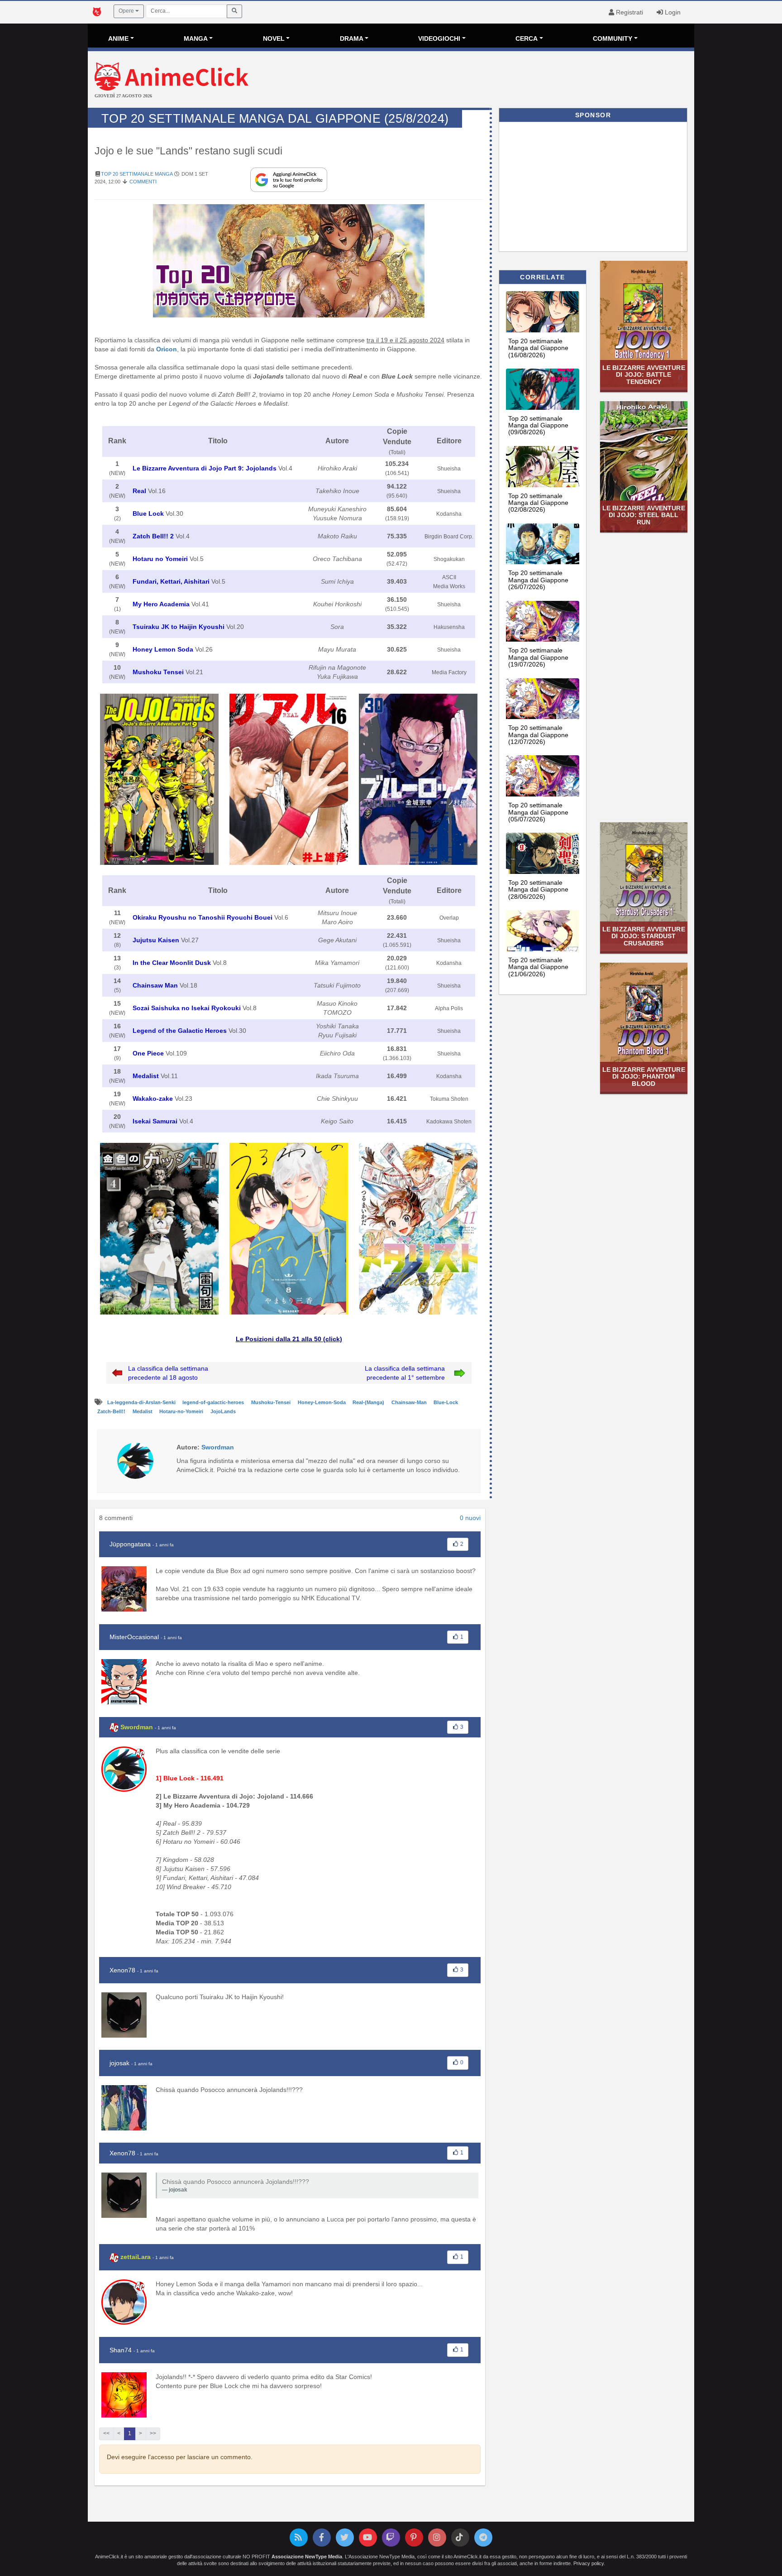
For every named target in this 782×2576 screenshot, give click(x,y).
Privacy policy (589, 2563)
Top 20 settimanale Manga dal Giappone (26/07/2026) (538, 580)
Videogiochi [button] (439, 38)
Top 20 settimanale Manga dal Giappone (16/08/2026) (538, 348)
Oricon (167, 349)
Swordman (137, 1727)
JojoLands (223, 1411)
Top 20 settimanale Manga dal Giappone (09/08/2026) (538, 425)
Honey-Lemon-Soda (322, 1402)
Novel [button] (274, 38)
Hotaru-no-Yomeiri (182, 1411)
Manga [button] (196, 38)
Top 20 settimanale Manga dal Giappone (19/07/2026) (538, 657)
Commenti (143, 182)
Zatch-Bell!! (112, 1411)
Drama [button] (352, 38)
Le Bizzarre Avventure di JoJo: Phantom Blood (644, 1077)
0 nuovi (470, 1518)
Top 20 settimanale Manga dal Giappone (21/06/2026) (538, 967)
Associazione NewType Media (307, 2557)
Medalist (143, 1411)
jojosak (119, 2063)
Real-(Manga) (369, 1402)
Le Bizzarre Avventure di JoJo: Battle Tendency (644, 375)
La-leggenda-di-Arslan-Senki (142, 1402)
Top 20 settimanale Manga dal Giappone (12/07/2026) (538, 735)
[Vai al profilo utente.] (135, 1460)
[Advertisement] (492, 81)
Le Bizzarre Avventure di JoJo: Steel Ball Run (644, 515)
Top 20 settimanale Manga (137, 174)
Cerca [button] (527, 38)
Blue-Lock (446, 1402)
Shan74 (121, 2350)
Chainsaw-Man (410, 1402)
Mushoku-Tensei (272, 1402)
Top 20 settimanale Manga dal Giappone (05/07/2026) (538, 812)
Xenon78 (122, 1970)
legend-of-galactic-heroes (214, 1402)
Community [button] (613, 38)
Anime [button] (118, 38)
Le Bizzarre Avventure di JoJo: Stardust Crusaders (644, 936)
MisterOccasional (134, 1637)
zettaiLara (136, 2257)
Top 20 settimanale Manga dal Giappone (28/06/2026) (538, 890)
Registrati (629, 12)
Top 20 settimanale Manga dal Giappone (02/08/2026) (538, 503)
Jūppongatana (130, 1544)
